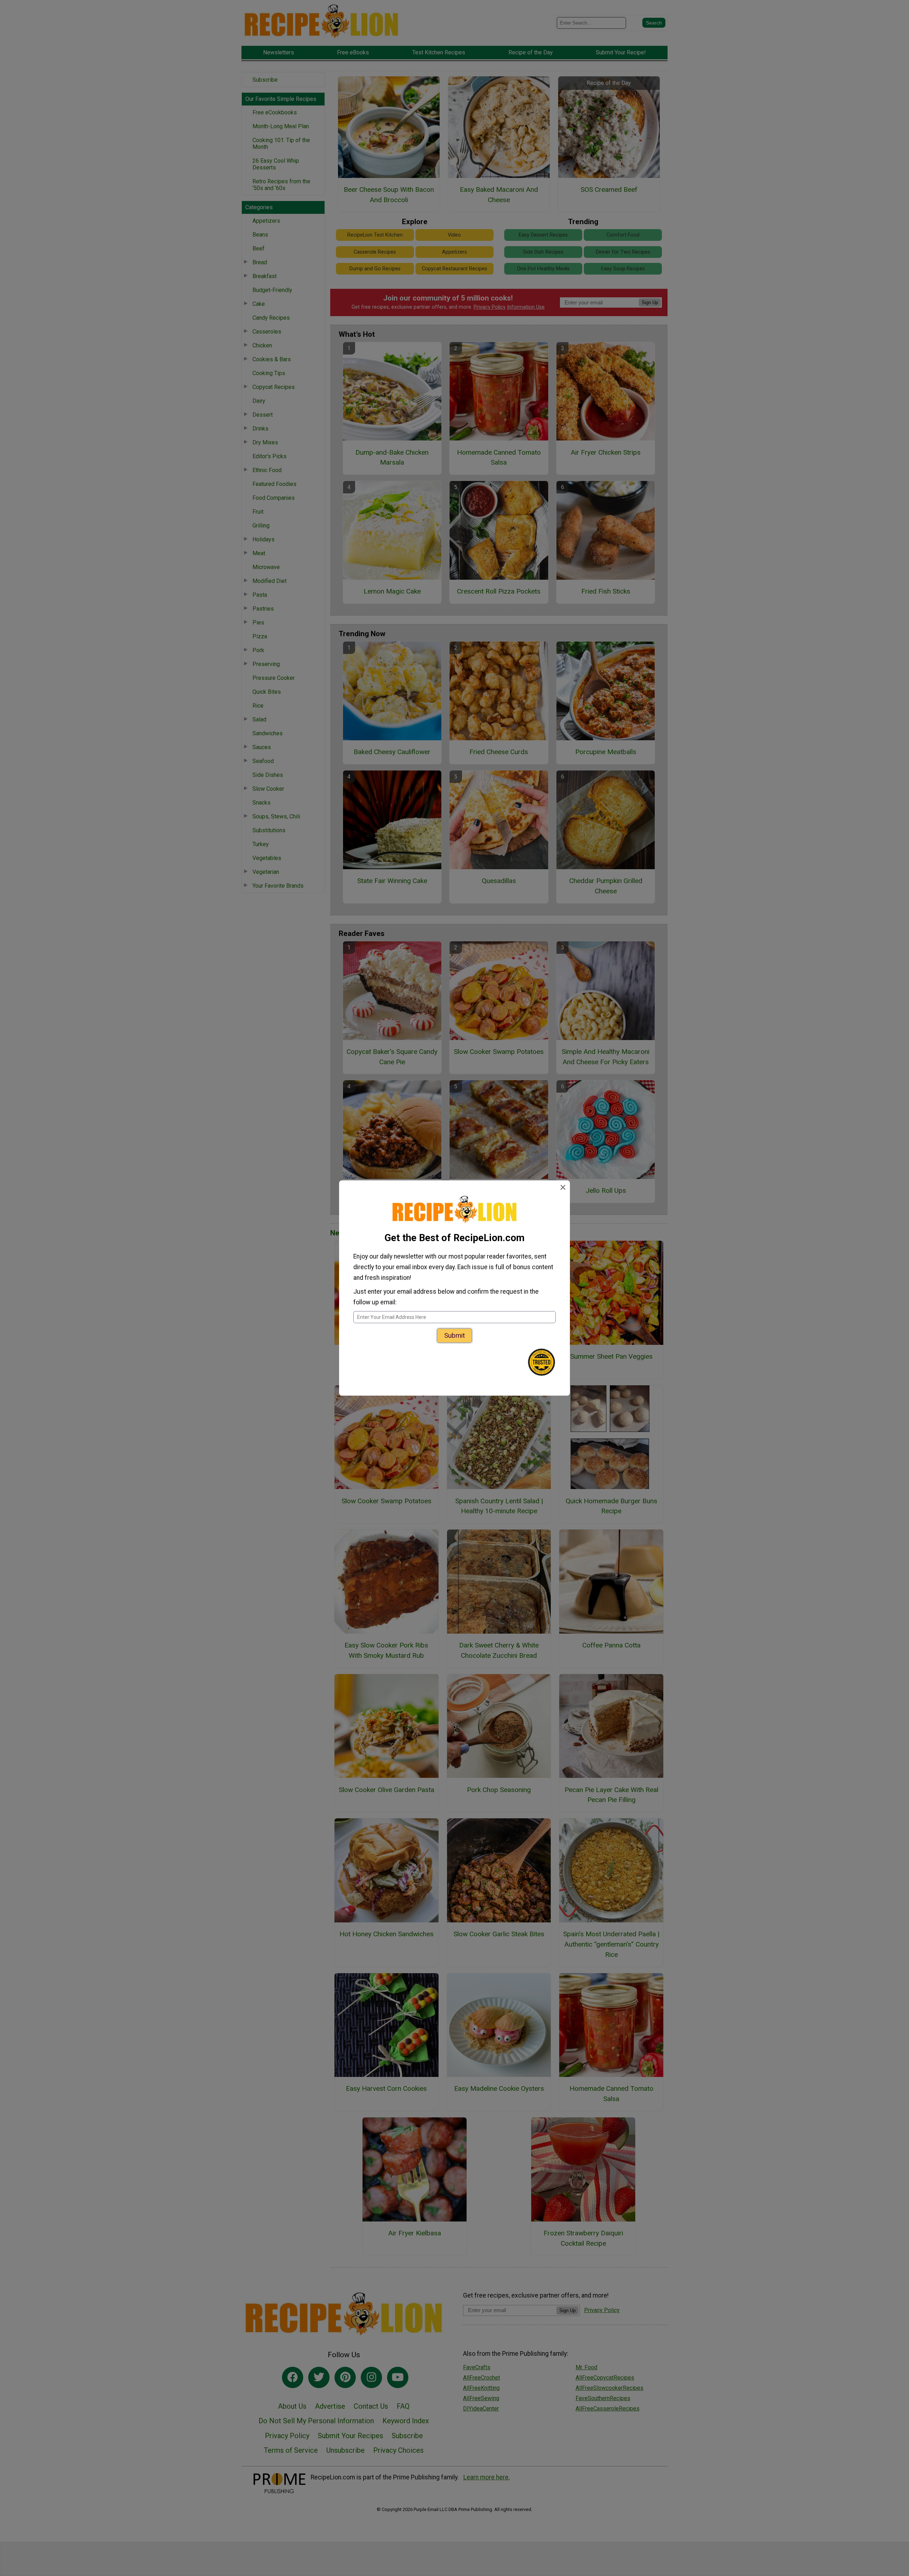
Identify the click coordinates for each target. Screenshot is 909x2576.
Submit (454, 1335)
